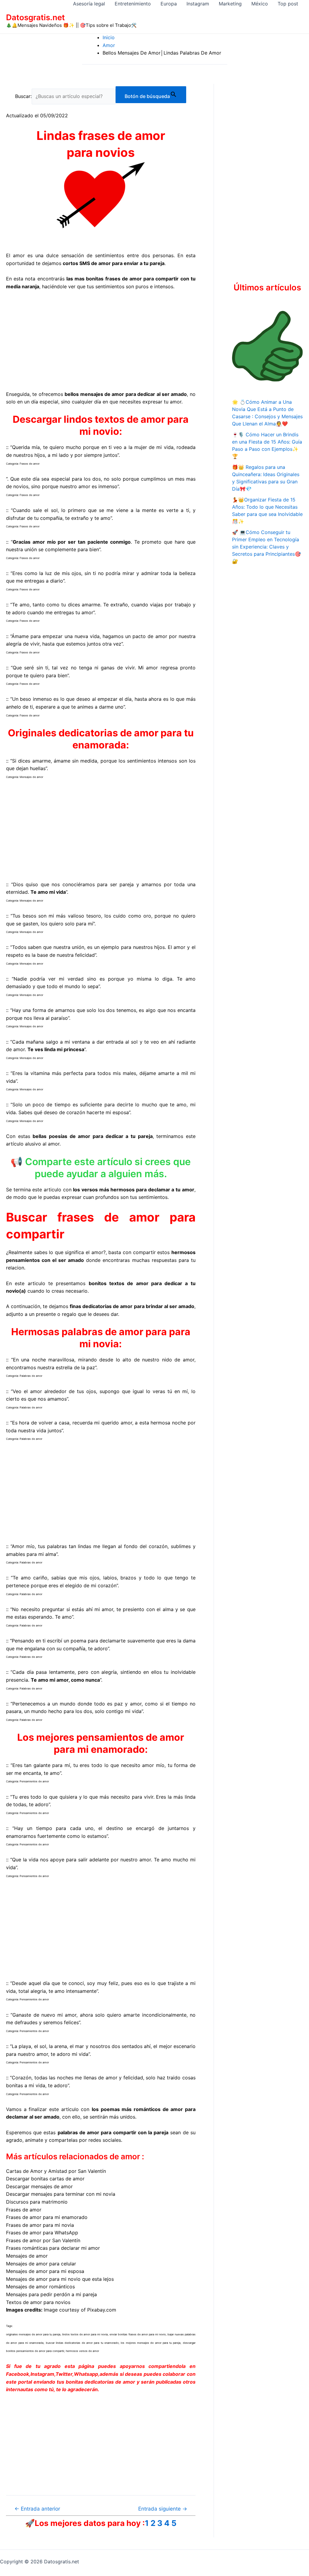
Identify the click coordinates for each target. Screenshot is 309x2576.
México (260, 4)
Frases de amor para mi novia (40, 2225)
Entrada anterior (37, 2509)
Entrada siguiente (163, 2509)
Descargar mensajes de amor (39, 2186)
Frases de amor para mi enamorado (47, 2217)
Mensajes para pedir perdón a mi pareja (51, 2294)
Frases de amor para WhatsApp (42, 2233)
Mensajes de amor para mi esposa (45, 2271)
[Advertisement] (101, 340)
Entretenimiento (133, 4)
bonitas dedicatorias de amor (101, 2382)
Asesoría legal (89, 4)
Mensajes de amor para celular (41, 2264)
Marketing (230, 4)
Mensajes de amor (27, 2256)
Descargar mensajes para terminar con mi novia (61, 2194)
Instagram (198, 4)
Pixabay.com (102, 2310)
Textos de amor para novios (38, 2302)
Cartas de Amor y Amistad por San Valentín (56, 2171)
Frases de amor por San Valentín (43, 2240)
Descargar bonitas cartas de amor (45, 2179)
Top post (288, 4)
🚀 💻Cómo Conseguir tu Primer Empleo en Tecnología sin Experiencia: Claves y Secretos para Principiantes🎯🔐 (266, 547)
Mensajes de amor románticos (40, 2287)
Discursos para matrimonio (37, 2202)
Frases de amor (24, 2210)
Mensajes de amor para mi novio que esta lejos (60, 2279)
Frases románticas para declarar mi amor (53, 2248)
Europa (169, 4)
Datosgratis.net (35, 17)
